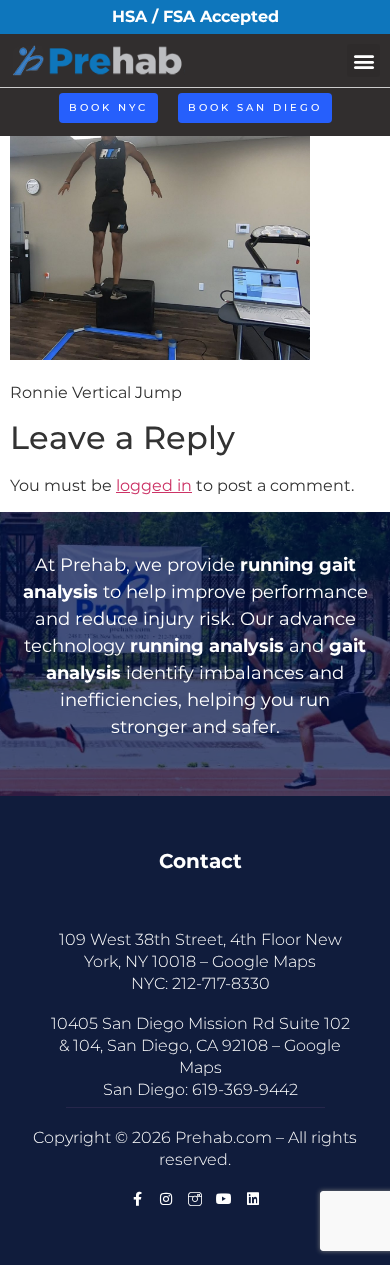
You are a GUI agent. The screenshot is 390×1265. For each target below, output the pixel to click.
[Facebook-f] (137, 1199)
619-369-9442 (245, 1089)
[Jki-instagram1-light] (195, 1199)
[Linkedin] (253, 1199)
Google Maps (264, 961)
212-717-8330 (221, 983)
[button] (363, 60)
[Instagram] (166, 1199)
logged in (154, 485)
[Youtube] (224, 1199)
